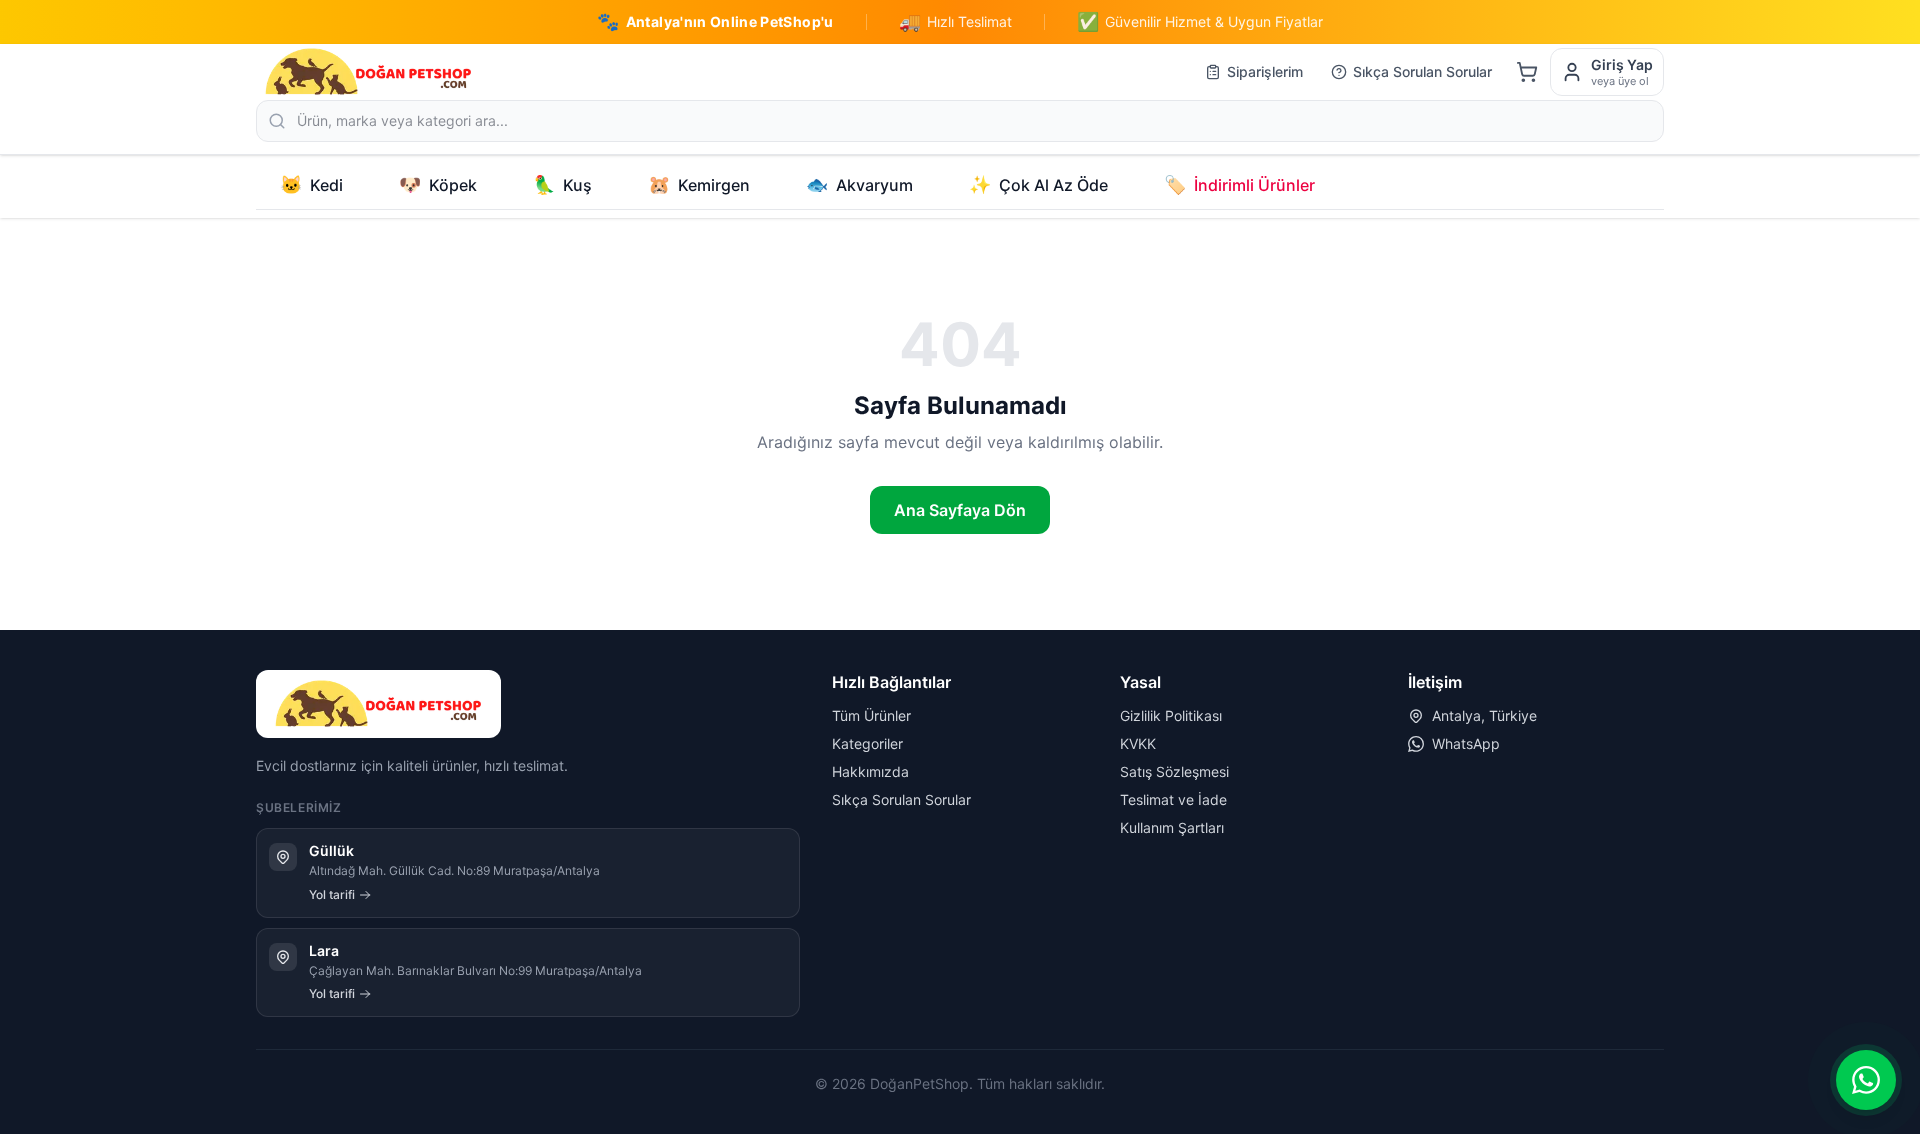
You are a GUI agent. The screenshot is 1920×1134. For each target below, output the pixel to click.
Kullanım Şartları (1172, 827)
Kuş (562, 184)
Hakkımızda (870, 771)
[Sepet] (1527, 72)
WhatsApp (1466, 743)
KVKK (1138, 743)
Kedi (311, 184)
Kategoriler (867, 743)
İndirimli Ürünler (1239, 184)
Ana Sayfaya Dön (960, 510)
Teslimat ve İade (1173, 799)
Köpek (438, 184)
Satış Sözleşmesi (1174, 771)
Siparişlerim (1265, 71)
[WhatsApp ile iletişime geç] (1866, 1080)
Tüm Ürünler (871, 715)
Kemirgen (699, 184)
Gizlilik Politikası (1171, 715)
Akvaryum (859, 184)
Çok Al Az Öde (1038, 184)
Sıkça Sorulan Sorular (1422, 71)
